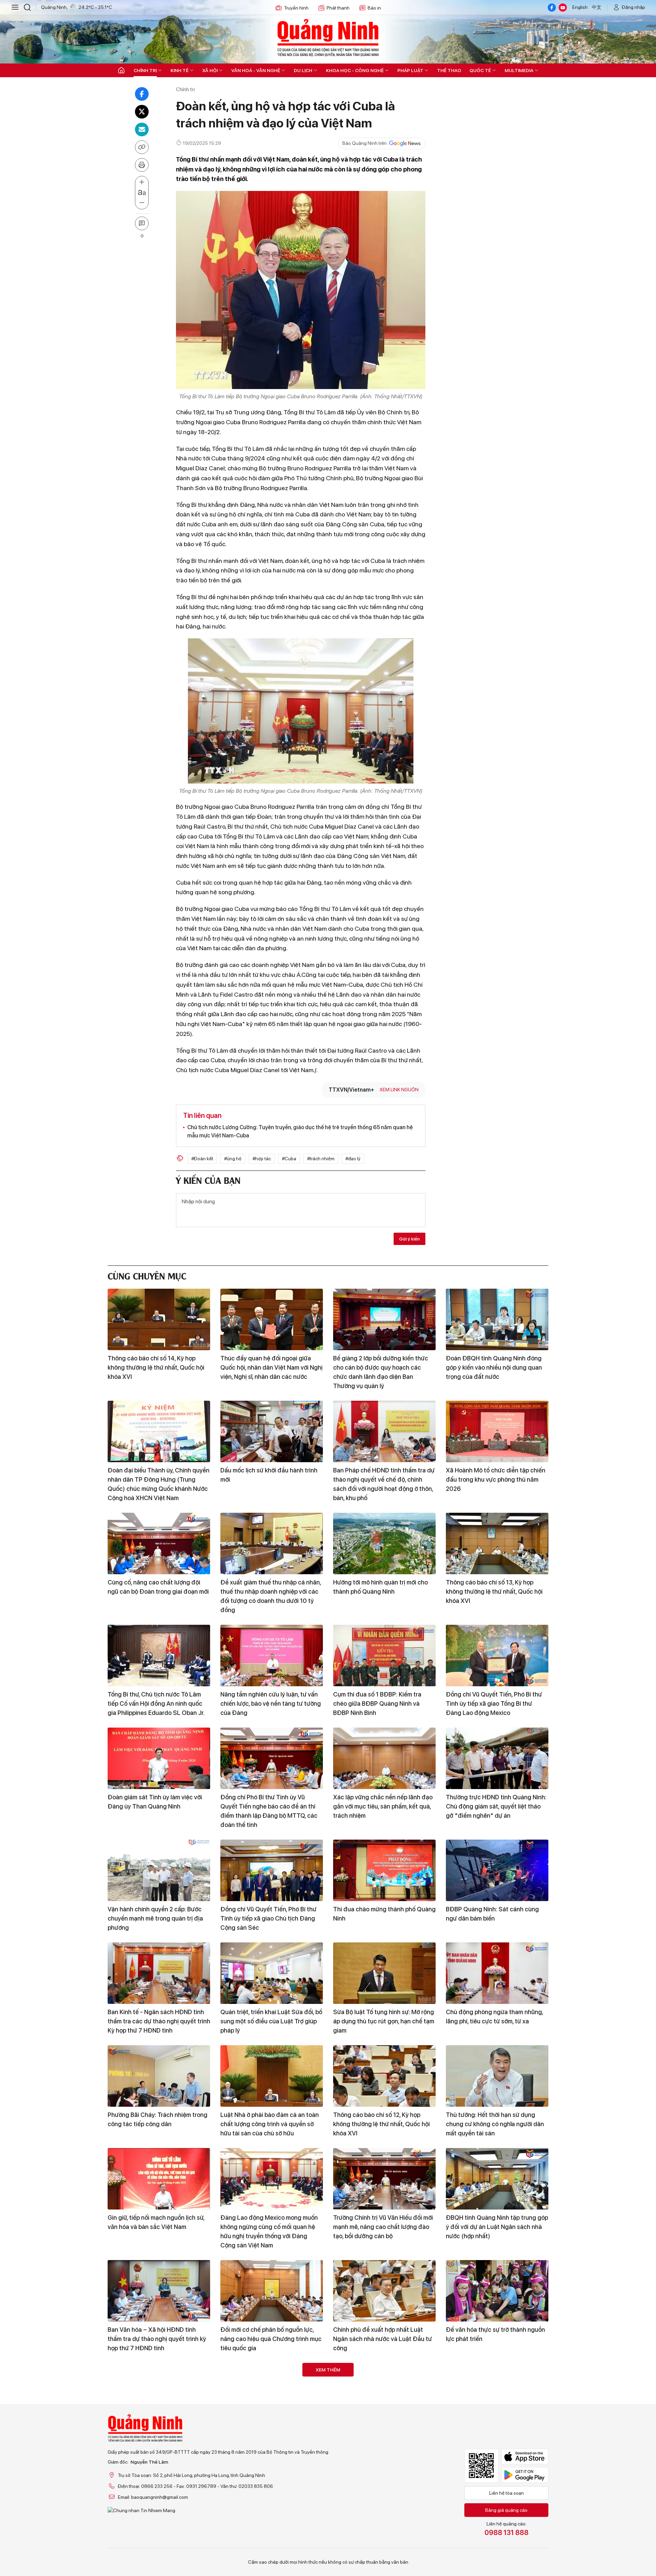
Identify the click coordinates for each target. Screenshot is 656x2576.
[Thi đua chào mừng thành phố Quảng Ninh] (384, 1870)
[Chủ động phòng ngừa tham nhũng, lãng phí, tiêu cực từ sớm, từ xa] (497, 1973)
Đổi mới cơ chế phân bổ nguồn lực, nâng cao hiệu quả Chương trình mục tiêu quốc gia (271, 2339)
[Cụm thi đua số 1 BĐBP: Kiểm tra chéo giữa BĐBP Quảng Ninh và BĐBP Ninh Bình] (384, 1656)
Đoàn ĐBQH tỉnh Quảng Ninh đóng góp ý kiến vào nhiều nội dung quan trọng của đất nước (494, 1367)
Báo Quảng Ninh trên (365, 143)
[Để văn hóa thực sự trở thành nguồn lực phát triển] (497, 2291)
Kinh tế (180, 70)
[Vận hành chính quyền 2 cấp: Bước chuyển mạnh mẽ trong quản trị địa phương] (159, 1870)
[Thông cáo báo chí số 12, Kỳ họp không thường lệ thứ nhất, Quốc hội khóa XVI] (384, 2076)
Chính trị (145, 70)
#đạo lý (353, 1159)
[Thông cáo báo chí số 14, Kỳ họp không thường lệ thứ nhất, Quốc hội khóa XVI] (159, 1319)
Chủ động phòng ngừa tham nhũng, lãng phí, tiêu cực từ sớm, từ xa (494, 2017)
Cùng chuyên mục (147, 1275)
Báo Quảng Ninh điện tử (328, 38)
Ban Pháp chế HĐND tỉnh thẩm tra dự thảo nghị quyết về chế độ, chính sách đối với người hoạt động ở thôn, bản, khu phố (384, 1484)
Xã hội (210, 70)
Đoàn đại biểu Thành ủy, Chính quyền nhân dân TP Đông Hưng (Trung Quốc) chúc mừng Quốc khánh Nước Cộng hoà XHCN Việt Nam (159, 1484)
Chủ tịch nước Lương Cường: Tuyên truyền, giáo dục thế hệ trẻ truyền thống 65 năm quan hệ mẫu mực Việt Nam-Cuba (300, 1131)
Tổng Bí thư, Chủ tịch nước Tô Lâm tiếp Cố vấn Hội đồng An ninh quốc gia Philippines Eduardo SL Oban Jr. (156, 1704)
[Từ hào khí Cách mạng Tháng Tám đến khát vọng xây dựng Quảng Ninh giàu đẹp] (159, 2496)
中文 (597, 7)
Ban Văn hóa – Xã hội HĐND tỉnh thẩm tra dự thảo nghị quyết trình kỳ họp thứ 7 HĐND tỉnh (157, 2339)
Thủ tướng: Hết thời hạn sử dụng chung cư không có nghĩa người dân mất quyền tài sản (495, 2124)
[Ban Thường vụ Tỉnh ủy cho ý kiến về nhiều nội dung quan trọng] (497, 2496)
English (580, 7)
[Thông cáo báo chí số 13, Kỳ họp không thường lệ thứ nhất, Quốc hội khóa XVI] (497, 1543)
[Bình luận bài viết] (142, 223)
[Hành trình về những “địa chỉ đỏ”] (384, 2394)
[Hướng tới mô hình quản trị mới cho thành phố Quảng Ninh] (384, 1543)
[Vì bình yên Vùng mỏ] (497, 2394)
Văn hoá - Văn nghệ (256, 70)
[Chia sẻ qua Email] (142, 129)
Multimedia (519, 70)
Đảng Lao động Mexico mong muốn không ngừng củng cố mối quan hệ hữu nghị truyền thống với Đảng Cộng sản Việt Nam (269, 2231)
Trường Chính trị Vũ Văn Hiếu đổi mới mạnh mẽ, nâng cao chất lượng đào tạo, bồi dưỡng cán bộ (383, 2227)
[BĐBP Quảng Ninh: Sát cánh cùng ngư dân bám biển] (497, 1870)
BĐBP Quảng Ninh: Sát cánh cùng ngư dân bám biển (492, 1914)
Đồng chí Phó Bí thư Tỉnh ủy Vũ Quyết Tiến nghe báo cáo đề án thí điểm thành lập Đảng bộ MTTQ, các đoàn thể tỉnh (269, 1811)
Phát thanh (338, 8)
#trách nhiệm (321, 1159)
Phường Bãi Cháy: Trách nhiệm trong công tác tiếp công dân (158, 2119)
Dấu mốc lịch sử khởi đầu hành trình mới (269, 1475)
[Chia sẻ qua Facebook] (142, 94)
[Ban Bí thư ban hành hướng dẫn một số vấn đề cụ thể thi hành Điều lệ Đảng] (384, 2496)
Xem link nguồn (399, 1090)
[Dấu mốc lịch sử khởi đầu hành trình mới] (272, 1431)
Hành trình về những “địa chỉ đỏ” (377, 2432)
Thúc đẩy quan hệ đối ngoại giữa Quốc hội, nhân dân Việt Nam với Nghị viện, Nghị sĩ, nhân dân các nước (271, 1367)
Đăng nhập (633, 7)
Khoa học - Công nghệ (355, 70)
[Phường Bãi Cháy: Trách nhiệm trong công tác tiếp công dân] (159, 2076)
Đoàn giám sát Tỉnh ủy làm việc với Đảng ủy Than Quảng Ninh (155, 1802)
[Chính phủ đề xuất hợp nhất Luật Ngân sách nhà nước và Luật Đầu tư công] (384, 2291)
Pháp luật (410, 70)
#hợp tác (262, 1159)
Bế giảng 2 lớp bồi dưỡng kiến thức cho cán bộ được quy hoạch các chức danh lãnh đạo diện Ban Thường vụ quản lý (381, 1372)
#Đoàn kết (202, 1159)
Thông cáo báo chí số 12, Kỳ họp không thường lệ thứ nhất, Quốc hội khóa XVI (381, 2124)
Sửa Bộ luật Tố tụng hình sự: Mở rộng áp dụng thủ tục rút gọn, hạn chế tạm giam (384, 2021)
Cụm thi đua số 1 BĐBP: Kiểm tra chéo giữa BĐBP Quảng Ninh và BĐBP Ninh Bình (377, 1704)
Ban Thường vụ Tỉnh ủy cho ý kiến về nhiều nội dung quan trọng (496, 2540)
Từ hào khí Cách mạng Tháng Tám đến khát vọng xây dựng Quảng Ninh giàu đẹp (158, 2544)
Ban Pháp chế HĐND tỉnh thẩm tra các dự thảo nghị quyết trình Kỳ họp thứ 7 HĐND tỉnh (156, 2442)
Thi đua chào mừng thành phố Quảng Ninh (384, 1914)
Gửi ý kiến (409, 1239)
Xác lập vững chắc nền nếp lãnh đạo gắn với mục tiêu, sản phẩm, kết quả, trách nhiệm (383, 1806)
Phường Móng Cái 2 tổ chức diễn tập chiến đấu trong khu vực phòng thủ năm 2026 (271, 2442)
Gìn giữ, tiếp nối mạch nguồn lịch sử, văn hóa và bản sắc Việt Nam (156, 2222)
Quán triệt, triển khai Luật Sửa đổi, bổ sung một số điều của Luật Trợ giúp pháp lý (271, 2021)
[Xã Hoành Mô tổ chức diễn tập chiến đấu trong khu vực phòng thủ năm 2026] (497, 1431)
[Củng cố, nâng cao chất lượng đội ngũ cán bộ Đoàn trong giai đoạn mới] (159, 1543)
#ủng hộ (233, 1159)
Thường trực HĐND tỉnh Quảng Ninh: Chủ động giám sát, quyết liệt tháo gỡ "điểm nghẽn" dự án (496, 1806)
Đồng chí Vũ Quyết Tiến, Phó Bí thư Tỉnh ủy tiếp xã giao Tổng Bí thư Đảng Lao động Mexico (494, 1704)
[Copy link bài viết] (142, 147)
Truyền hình (296, 8)
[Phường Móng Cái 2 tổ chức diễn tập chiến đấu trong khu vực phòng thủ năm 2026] (272, 2394)
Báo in (374, 8)
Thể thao (449, 70)
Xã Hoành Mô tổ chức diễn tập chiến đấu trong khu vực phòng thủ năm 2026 (496, 1479)
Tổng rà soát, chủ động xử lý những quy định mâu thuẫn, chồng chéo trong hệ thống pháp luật (269, 2544)
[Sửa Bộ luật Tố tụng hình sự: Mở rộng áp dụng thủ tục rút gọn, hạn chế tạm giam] (384, 1973)
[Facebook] (552, 8)
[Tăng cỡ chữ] (142, 182)
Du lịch (303, 70)
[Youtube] (563, 8)
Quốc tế (480, 70)
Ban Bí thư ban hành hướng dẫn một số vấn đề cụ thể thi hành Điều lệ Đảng (382, 2544)
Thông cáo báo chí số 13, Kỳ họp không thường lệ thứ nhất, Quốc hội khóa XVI (494, 1591)
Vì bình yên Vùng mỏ (474, 2432)
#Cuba (289, 1159)
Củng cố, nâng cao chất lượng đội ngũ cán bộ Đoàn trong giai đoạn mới (158, 1587)
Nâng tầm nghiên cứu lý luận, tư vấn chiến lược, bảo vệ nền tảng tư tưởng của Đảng (271, 1704)
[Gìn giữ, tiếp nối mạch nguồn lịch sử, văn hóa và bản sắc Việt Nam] (159, 2179)
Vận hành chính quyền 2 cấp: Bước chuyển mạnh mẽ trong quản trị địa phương (155, 1918)
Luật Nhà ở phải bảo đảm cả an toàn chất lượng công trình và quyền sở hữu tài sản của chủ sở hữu (270, 2124)
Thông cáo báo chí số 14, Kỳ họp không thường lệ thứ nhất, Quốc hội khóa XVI (156, 1367)
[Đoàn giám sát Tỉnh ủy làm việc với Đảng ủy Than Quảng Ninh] (159, 1758)
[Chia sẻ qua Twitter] (142, 112)
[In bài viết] (142, 165)
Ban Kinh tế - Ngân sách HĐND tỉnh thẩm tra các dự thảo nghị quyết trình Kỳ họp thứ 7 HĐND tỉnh (159, 2021)
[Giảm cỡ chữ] (142, 203)
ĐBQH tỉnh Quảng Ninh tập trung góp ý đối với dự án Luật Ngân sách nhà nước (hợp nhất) (497, 2227)
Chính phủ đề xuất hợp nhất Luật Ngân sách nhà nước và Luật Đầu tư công (382, 2339)
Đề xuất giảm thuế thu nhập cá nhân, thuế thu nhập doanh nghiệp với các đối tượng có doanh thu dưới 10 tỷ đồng (271, 1596)
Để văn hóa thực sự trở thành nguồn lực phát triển (495, 2334)
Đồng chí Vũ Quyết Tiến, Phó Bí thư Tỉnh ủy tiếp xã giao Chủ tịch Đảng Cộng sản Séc (268, 1918)
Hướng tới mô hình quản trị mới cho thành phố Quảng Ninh (380, 1587)
